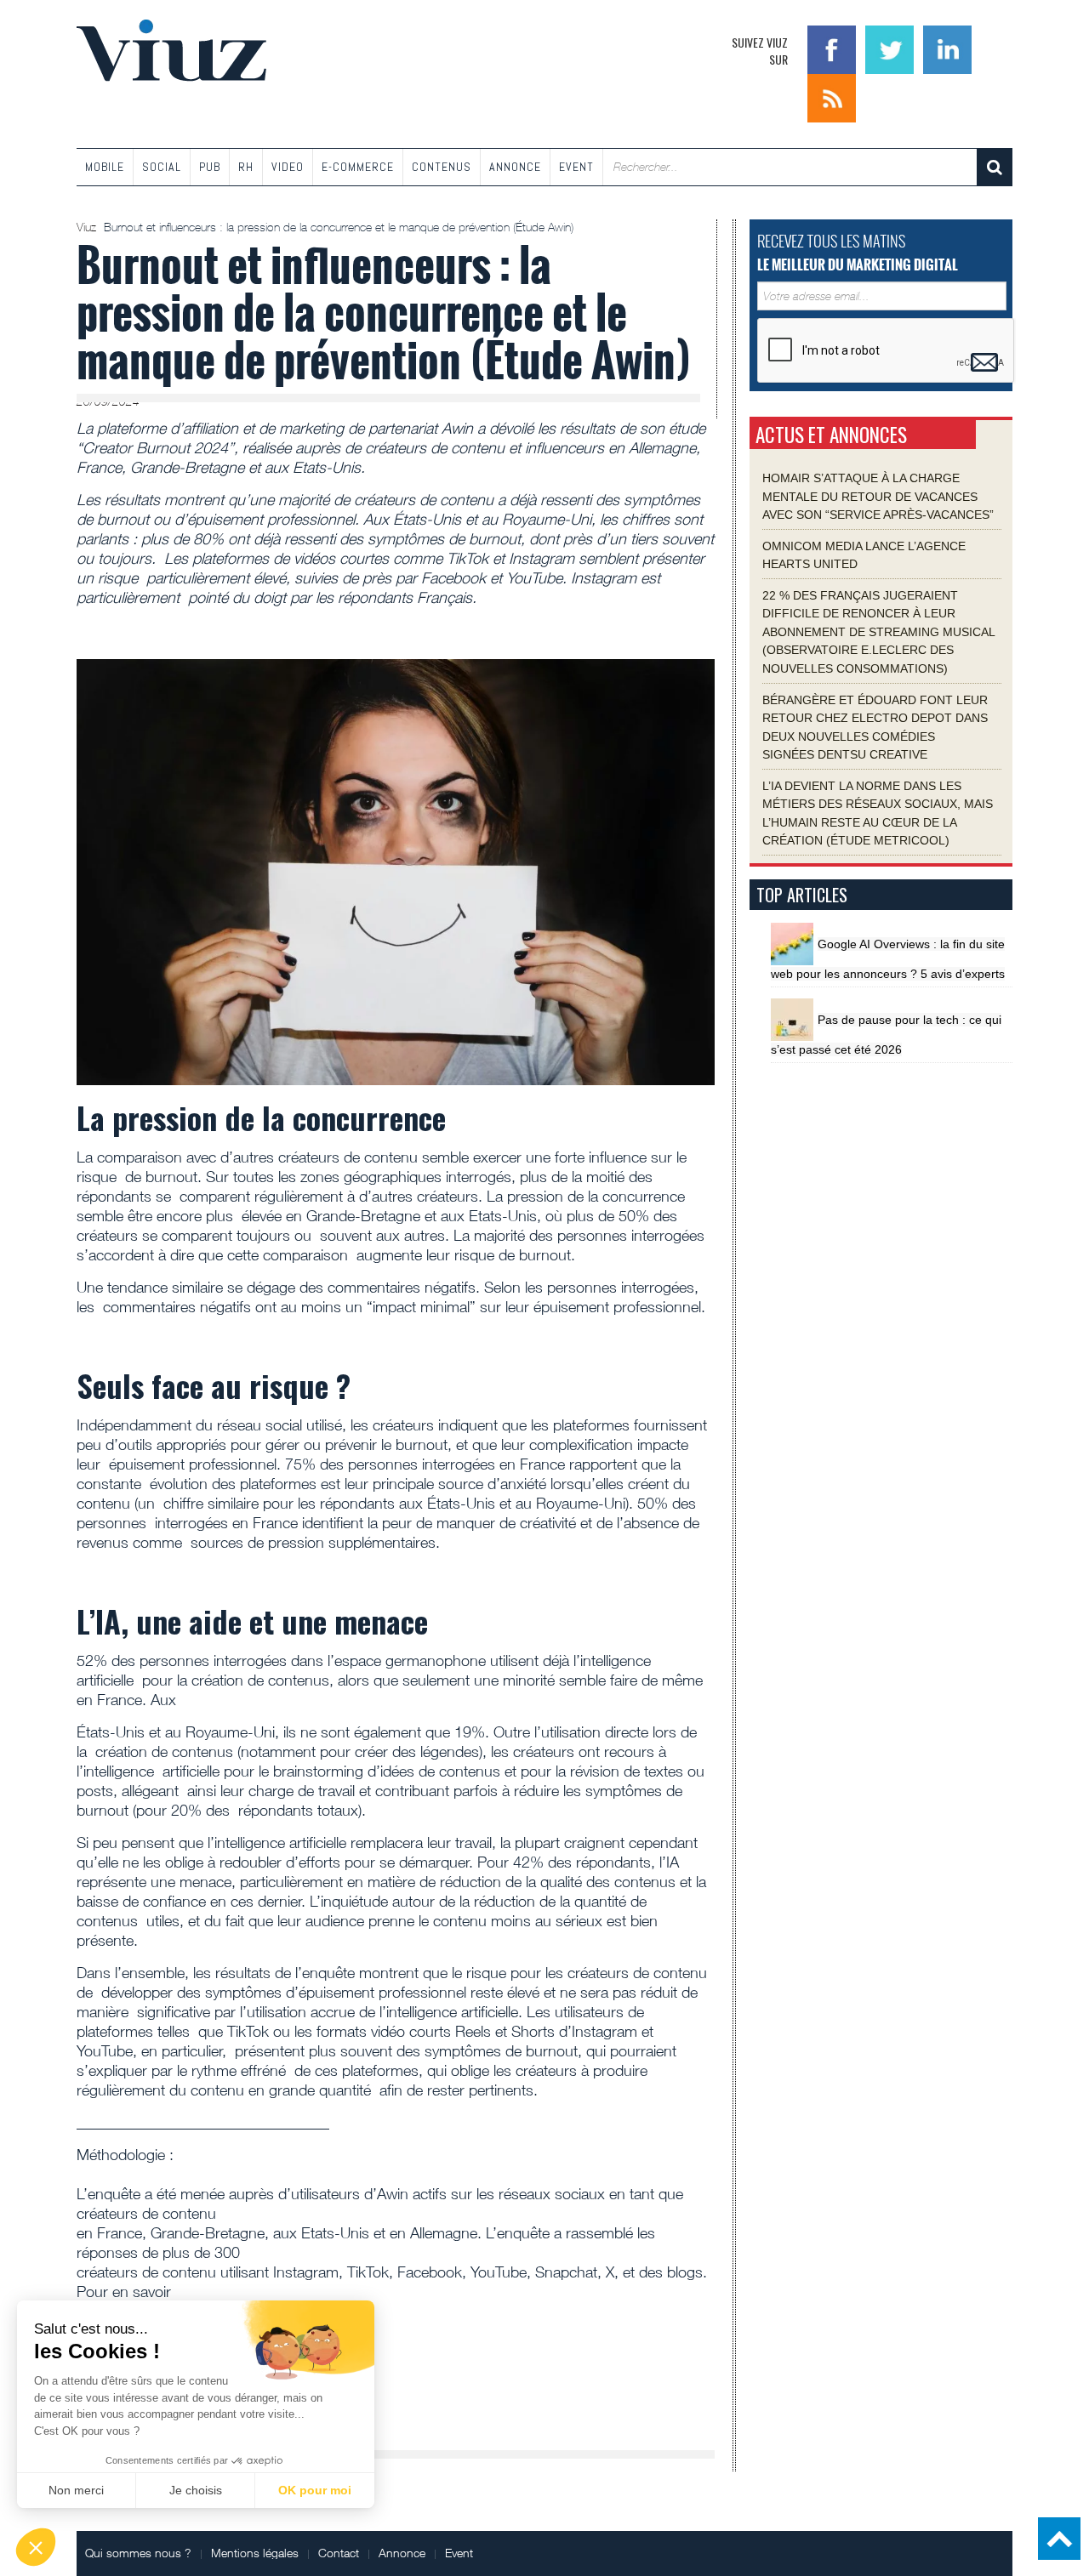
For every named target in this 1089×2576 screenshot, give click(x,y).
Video (288, 167)
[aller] (995, 167)
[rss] (832, 97)
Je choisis (196, 2490)
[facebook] (834, 48)
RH (246, 167)
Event (576, 167)
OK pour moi (315, 2490)
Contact (339, 2553)
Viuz (88, 227)
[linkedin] (947, 48)
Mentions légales (255, 2553)
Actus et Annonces (831, 435)
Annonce (515, 167)
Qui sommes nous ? (138, 2553)
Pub (210, 167)
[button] (36, 2547)
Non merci (76, 2490)
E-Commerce (358, 167)
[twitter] (892, 48)
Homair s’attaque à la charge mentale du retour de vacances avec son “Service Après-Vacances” (878, 496)
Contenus (442, 167)
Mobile (105, 167)
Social (162, 167)
